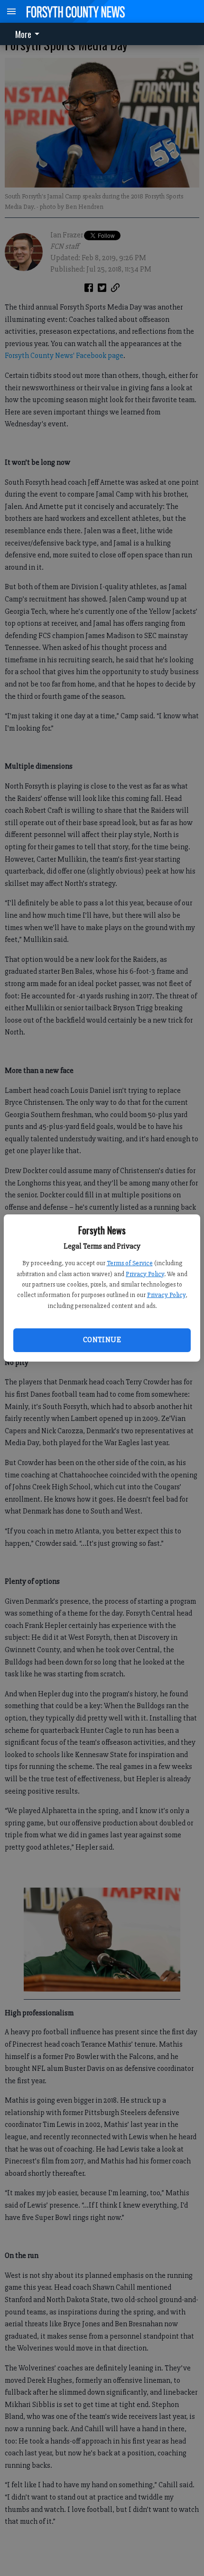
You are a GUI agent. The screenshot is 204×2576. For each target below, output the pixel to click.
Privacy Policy (145, 1274)
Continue (102, 1340)
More (23, 34)
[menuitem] (30, 34)
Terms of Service (130, 1263)
